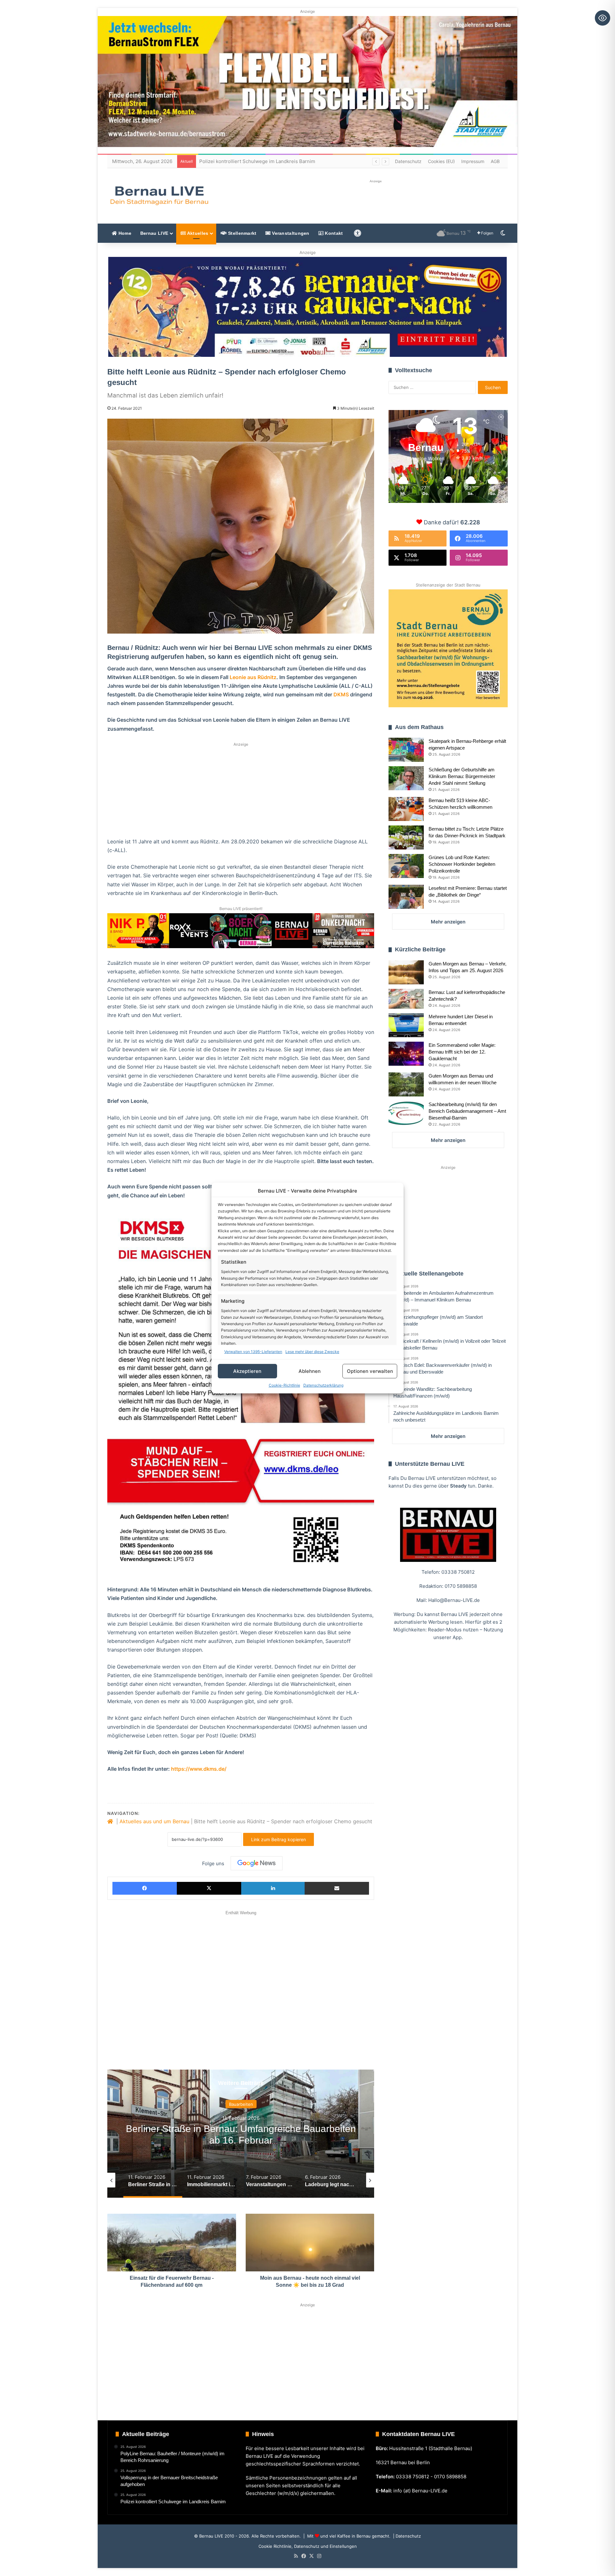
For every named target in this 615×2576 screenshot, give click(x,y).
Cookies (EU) (441, 161)
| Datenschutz (406, 2536)
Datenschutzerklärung (323, 1385)
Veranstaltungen (290, 233)
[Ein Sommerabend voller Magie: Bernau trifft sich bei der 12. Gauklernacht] (406, 1054)
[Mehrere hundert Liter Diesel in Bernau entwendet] (406, 1025)
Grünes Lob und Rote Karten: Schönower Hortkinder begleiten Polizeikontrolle (462, 864)
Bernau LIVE (154, 233)
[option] (241, 2134)
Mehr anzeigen (448, 922)
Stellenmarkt (242, 233)
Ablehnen (310, 1371)
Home (124, 233)
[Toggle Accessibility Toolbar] (603, 18)
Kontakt (333, 233)
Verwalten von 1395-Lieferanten (253, 1352)
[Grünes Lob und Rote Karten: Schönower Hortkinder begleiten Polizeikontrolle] (406, 866)
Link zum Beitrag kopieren (279, 1839)
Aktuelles (197, 233)
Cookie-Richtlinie (284, 1385)
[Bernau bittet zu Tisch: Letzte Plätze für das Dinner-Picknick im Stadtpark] (406, 837)
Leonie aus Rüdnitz (253, 677)
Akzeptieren (247, 1371)
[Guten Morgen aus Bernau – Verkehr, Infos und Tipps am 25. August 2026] (406, 972)
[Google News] (257, 1863)
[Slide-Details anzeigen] (308, 307)
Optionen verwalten (370, 1371)
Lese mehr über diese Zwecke (312, 1352)
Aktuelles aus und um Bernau (154, 1821)
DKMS (341, 694)
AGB (495, 161)
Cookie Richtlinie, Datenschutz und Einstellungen (308, 2546)
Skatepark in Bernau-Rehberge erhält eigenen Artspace (262, 161)
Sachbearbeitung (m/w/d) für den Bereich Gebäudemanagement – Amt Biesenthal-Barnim (467, 1111)
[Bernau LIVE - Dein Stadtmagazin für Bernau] (159, 195)
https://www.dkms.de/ (199, 1769)
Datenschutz (408, 161)
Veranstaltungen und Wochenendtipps (241, 2104)
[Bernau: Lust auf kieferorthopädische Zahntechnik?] (406, 999)
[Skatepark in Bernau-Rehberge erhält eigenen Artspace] (406, 750)
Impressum (473, 161)
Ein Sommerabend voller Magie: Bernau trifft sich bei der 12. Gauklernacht (462, 1052)
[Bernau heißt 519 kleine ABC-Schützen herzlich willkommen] (406, 809)
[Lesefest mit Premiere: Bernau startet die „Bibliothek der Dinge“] (406, 897)
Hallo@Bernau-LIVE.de (454, 1600)
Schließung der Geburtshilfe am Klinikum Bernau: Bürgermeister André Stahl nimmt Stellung (462, 776)
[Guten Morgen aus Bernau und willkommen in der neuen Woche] (406, 1084)
